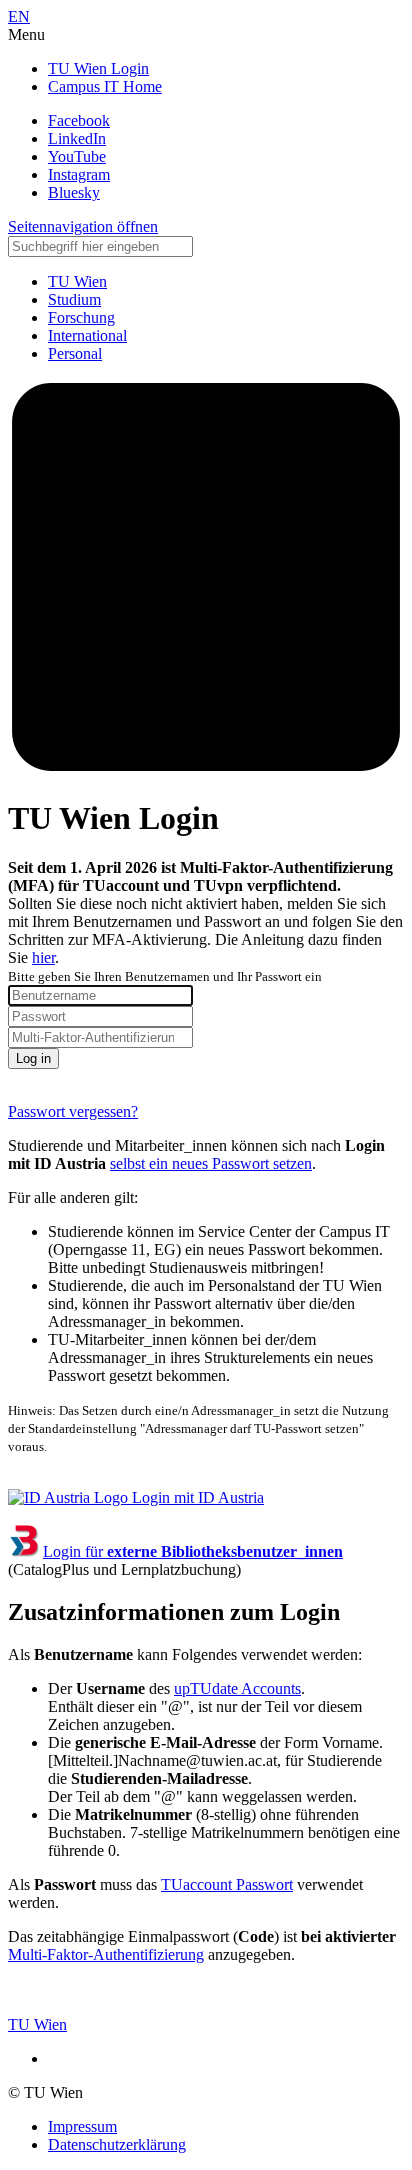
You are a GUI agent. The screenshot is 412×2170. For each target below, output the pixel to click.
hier (43, 957)
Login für (193, 1551)
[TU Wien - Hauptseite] (206, 769)
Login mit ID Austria (196, 1497)
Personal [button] (75, 353)
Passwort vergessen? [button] (73, 1111)
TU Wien (37, 2024)
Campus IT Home (105, 86)
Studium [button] (74, 299)
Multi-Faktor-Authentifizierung (106, 1954)
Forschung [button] (81, 317)
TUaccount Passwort (227, 1884)
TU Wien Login (98, 68)
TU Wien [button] (77, 281)
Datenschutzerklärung (117, 2144)
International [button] (87, 335)
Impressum (82, 2126)
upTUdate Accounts (237, 1688)
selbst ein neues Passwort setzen (211, 1163)
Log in (33, 1058)
